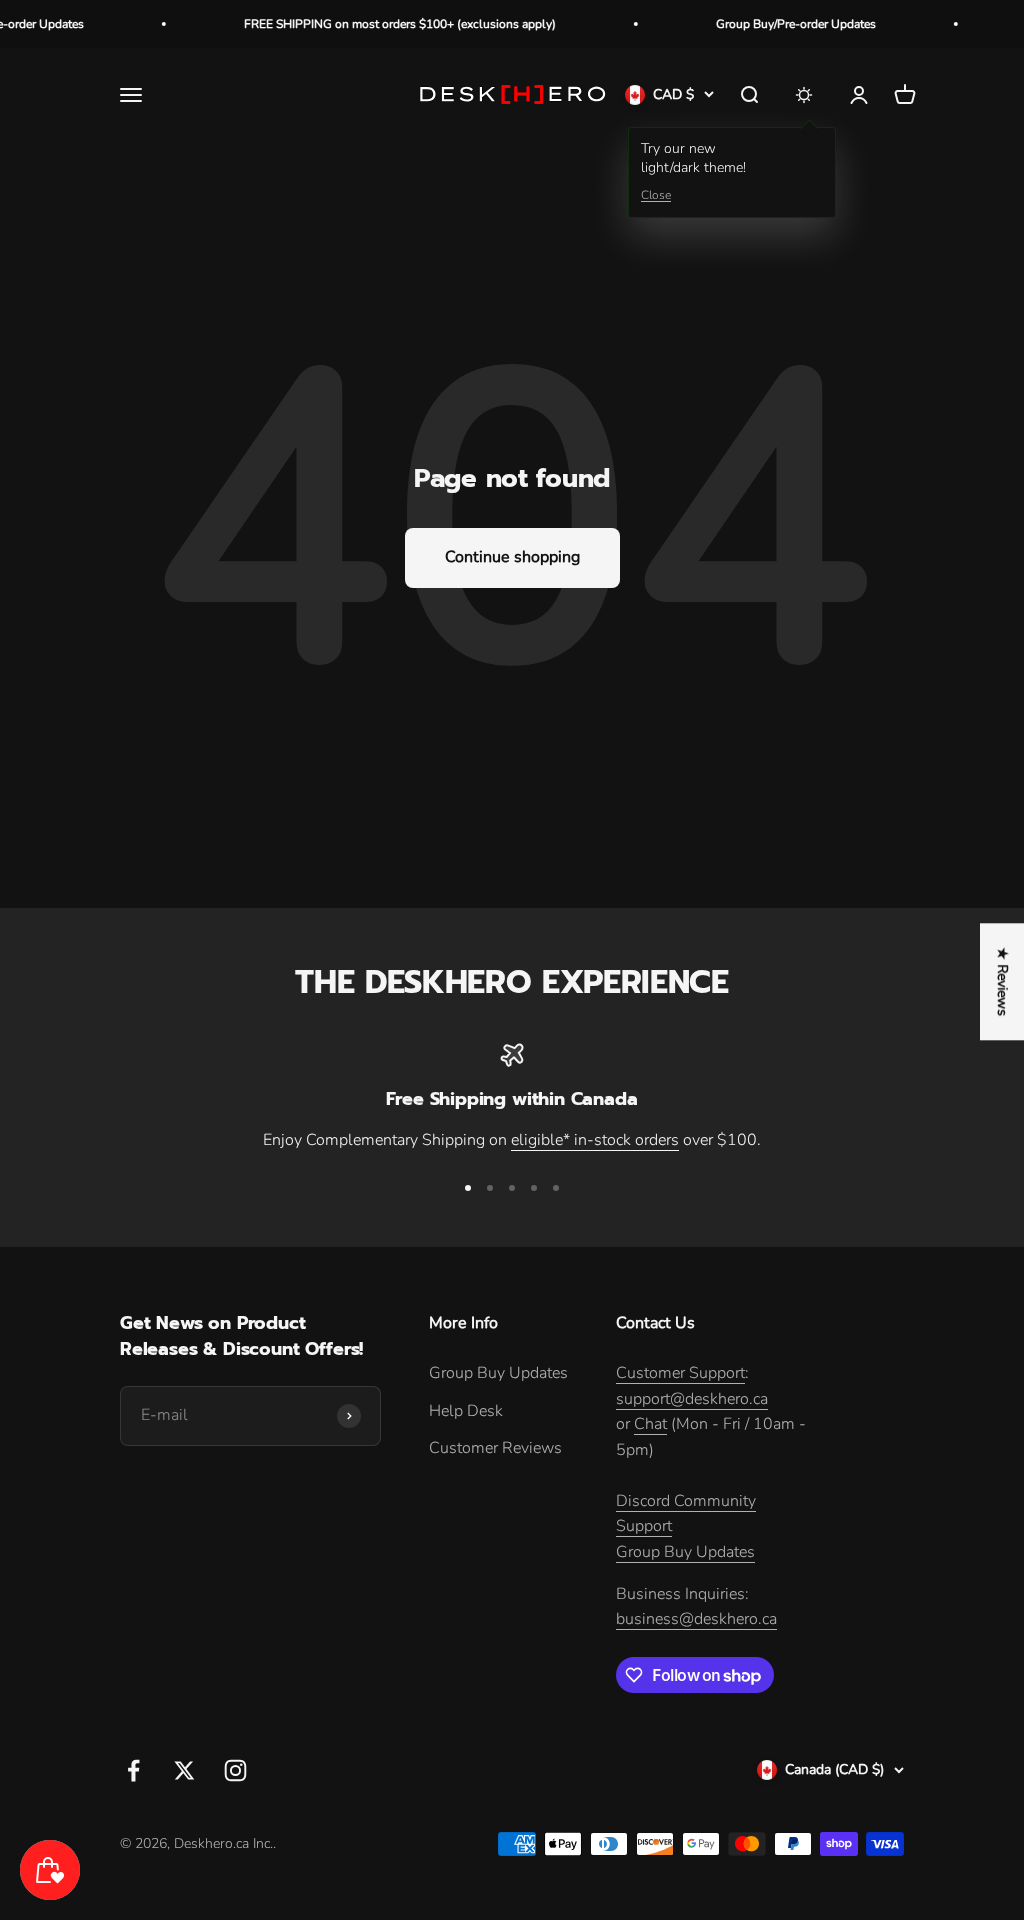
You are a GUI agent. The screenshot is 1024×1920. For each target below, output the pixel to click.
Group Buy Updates (498, 1373)
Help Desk (466, 1411)
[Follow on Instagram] (235, 1770)
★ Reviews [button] (1002, 981)
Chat (650, 1424)
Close (656, 195)
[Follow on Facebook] (133, 1770)
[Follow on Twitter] (184, 1770)
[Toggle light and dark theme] (804, 95)
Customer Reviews (495, 1448)
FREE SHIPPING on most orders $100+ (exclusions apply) (376, 24)
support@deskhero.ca (692, 1399)
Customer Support (680, 1373)
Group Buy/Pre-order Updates (772, 24)
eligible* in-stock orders (595, 1140)
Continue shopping (512, 557)
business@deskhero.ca (696, 1619)
